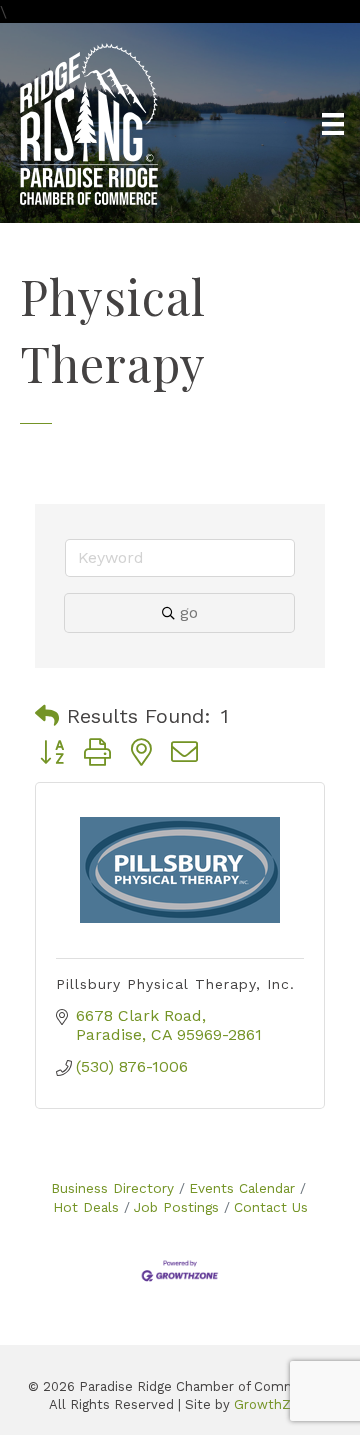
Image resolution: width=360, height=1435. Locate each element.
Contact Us (271, 1207)
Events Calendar (242, 1188)
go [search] (189, 612)
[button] (47, 716)
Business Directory (112, 1188)
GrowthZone (274, 1404)
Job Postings (176, 1207)
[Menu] (333, 124)
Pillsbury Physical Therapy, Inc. (175, 984)
